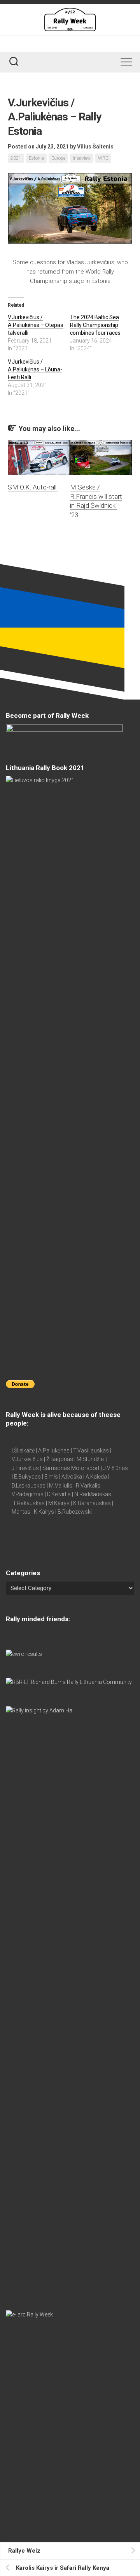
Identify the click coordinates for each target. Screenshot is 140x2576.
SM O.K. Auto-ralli (33, 487)
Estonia (36, 158)
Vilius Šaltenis (95, 147)
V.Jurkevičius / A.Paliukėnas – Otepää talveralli (36, 325)
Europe (58, 158)
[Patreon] (72, 43)
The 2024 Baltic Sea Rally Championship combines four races (95, 325)
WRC (103, 158)
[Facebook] (61, 43)
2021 (16, 158)
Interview (82, 158)
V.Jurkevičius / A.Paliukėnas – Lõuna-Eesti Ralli (35, 369)
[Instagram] (82, 43)
